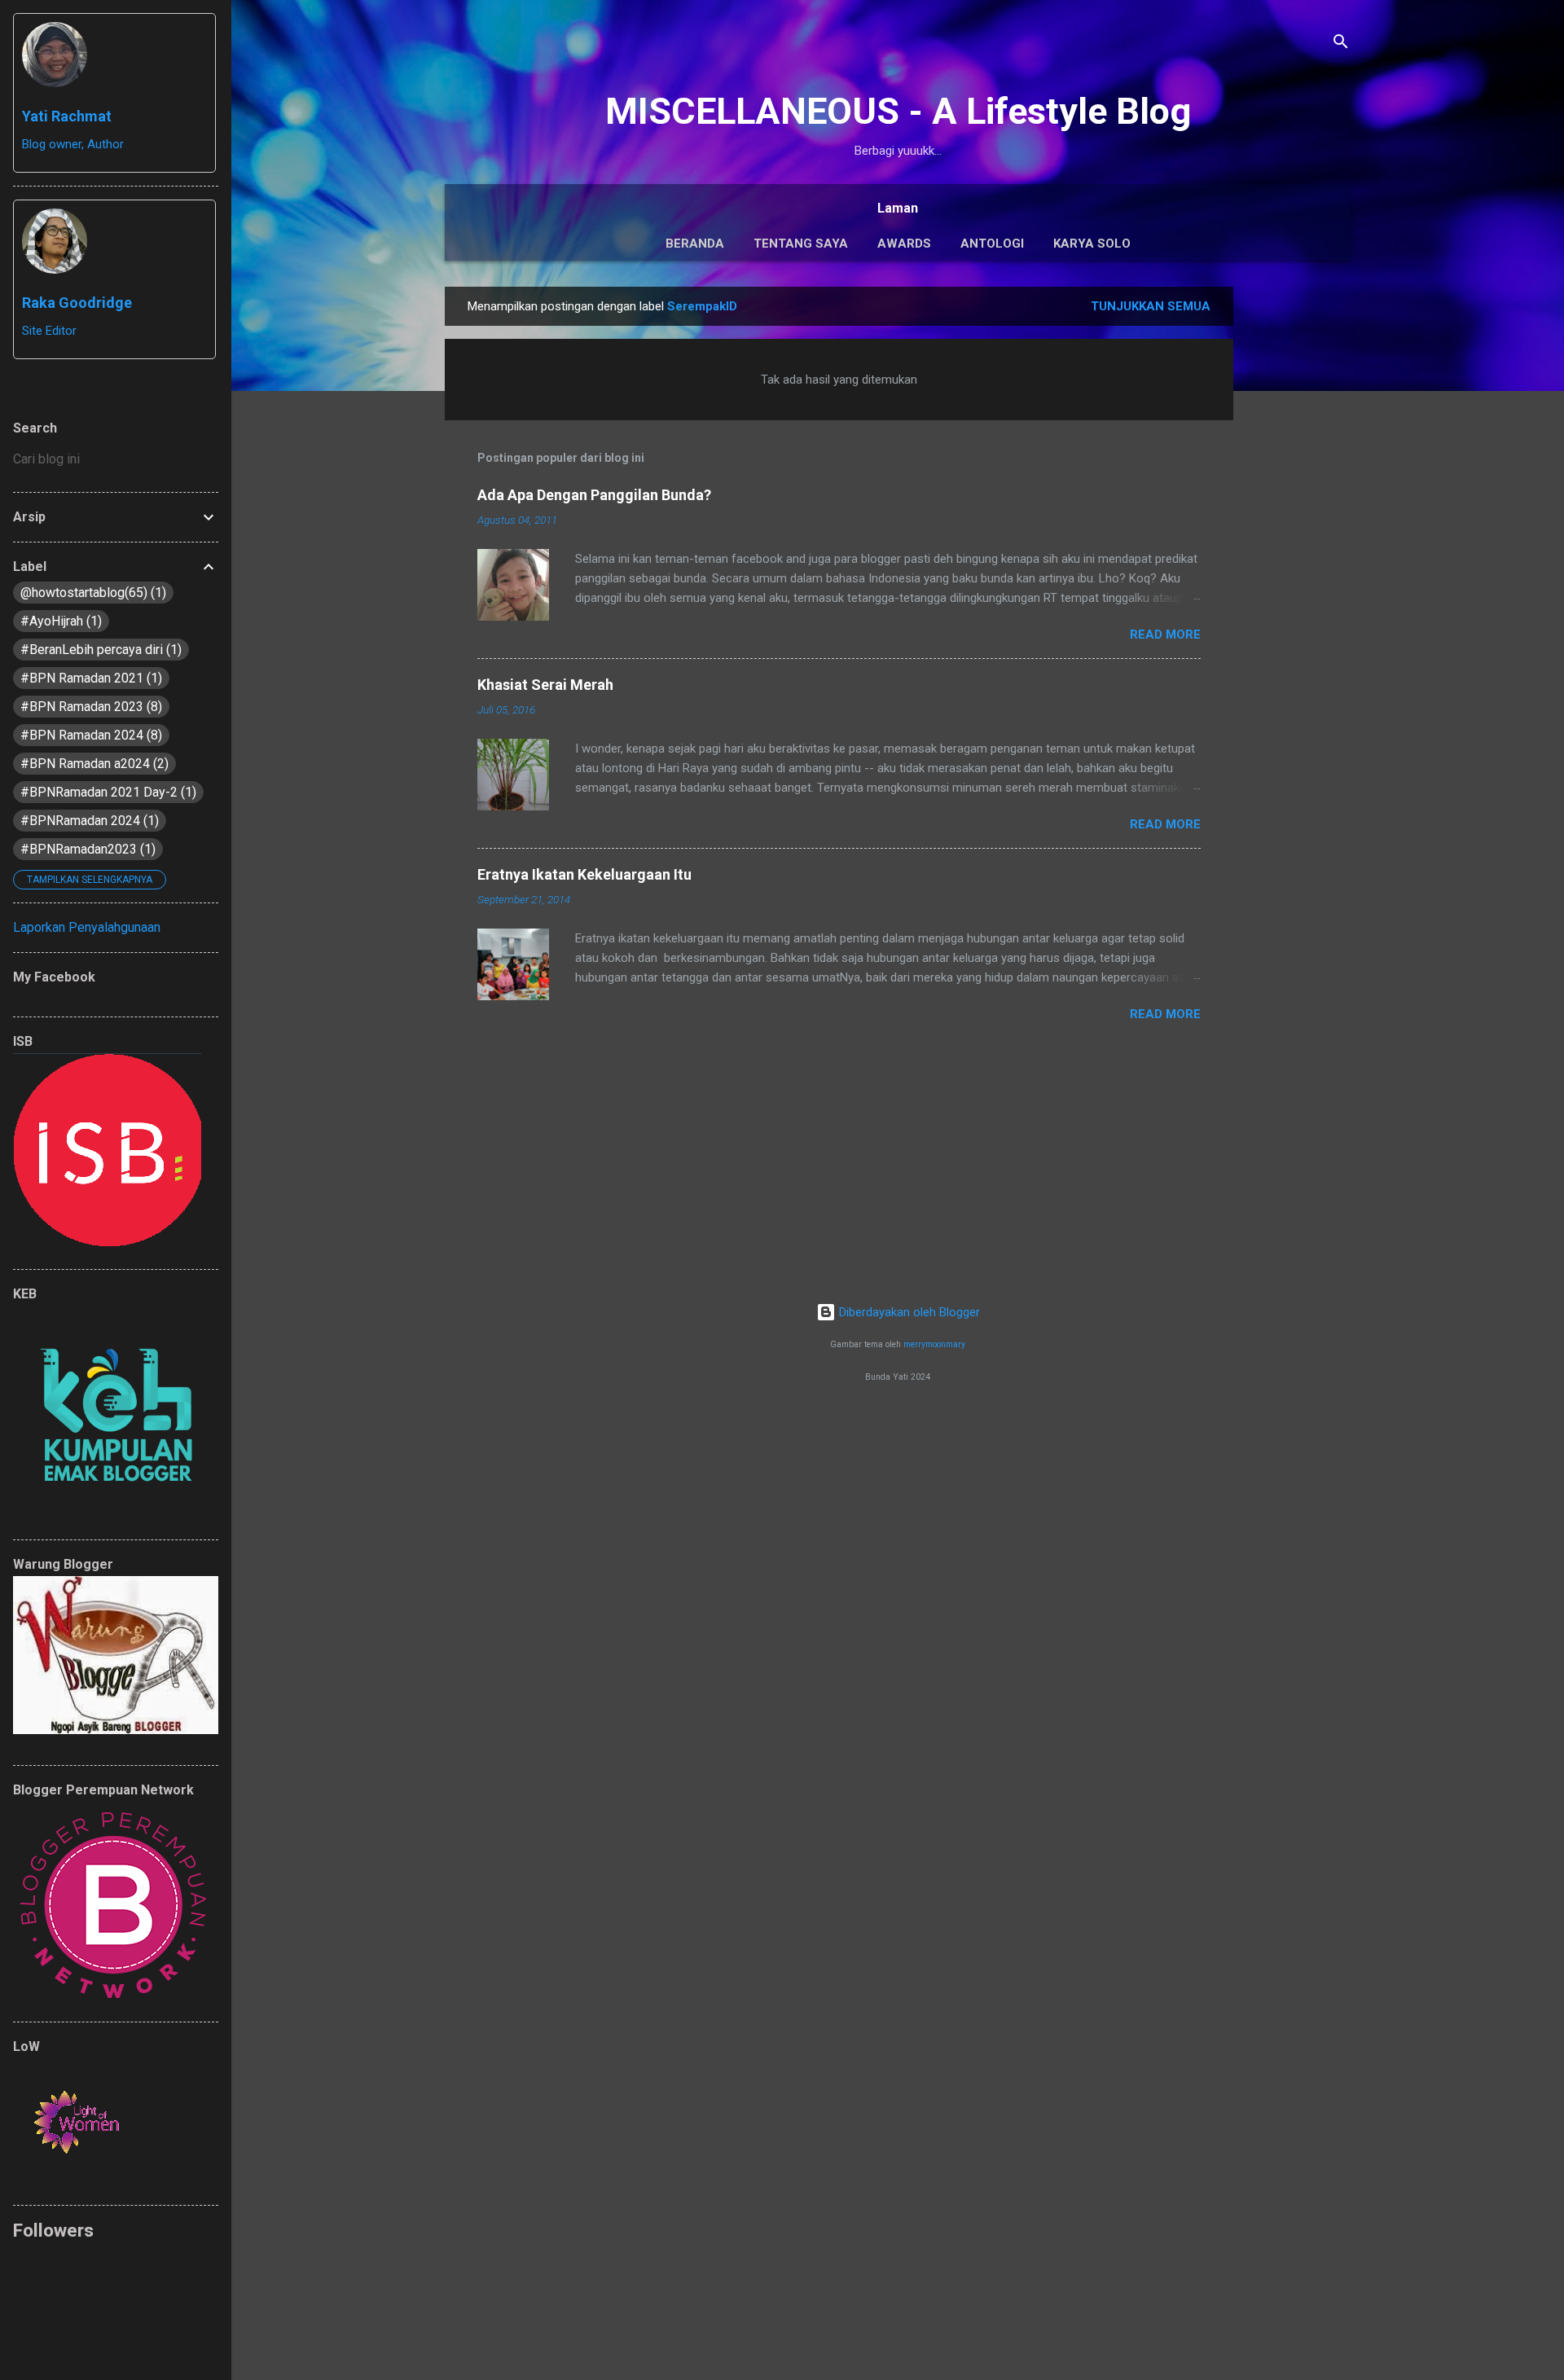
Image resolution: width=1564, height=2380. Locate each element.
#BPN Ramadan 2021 (89, 678)
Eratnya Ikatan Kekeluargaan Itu (584, 874)
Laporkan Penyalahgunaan (87, 927)
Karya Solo (1092, 244)
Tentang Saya (801, 244)
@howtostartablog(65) (91, 593)
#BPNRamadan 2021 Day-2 (106, 792)
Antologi (992, 244)
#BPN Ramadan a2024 (92, 764)
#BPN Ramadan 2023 (89, 707)
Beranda (695, 244)
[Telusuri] (1341, 44)
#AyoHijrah (59, 621)
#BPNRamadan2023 (86, 849)
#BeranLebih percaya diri (99, 650)
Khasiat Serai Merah (545, 685)
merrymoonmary (934, 1344)
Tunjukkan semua (1151, 306)
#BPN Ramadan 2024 (89, 735)
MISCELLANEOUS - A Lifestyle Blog (898, 111)
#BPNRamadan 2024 (88, 821)
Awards (904, 244)
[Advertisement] (1298, 531)
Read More (1165, 635)
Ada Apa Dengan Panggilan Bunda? (594, 495)
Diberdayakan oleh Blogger (908, 1312)
